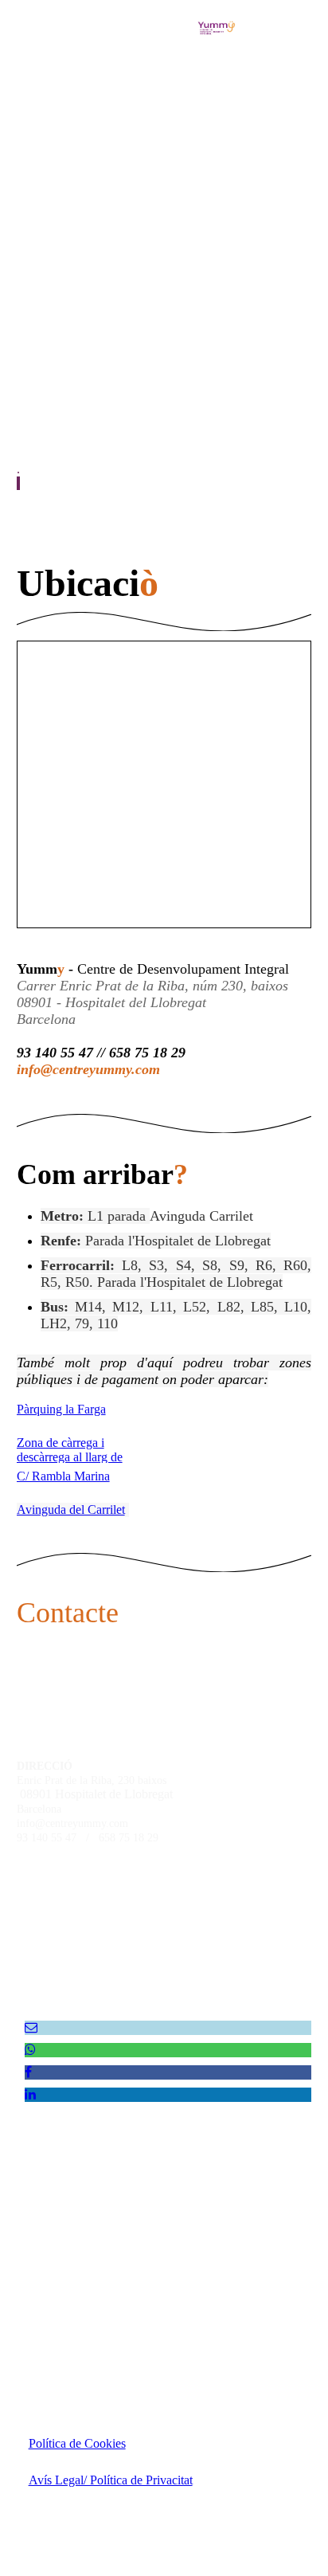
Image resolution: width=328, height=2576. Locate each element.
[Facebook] (28, 2072)
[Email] (31, 2027)
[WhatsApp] (30, 2050)
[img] (217, 28)
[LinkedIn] (30, 2094)
